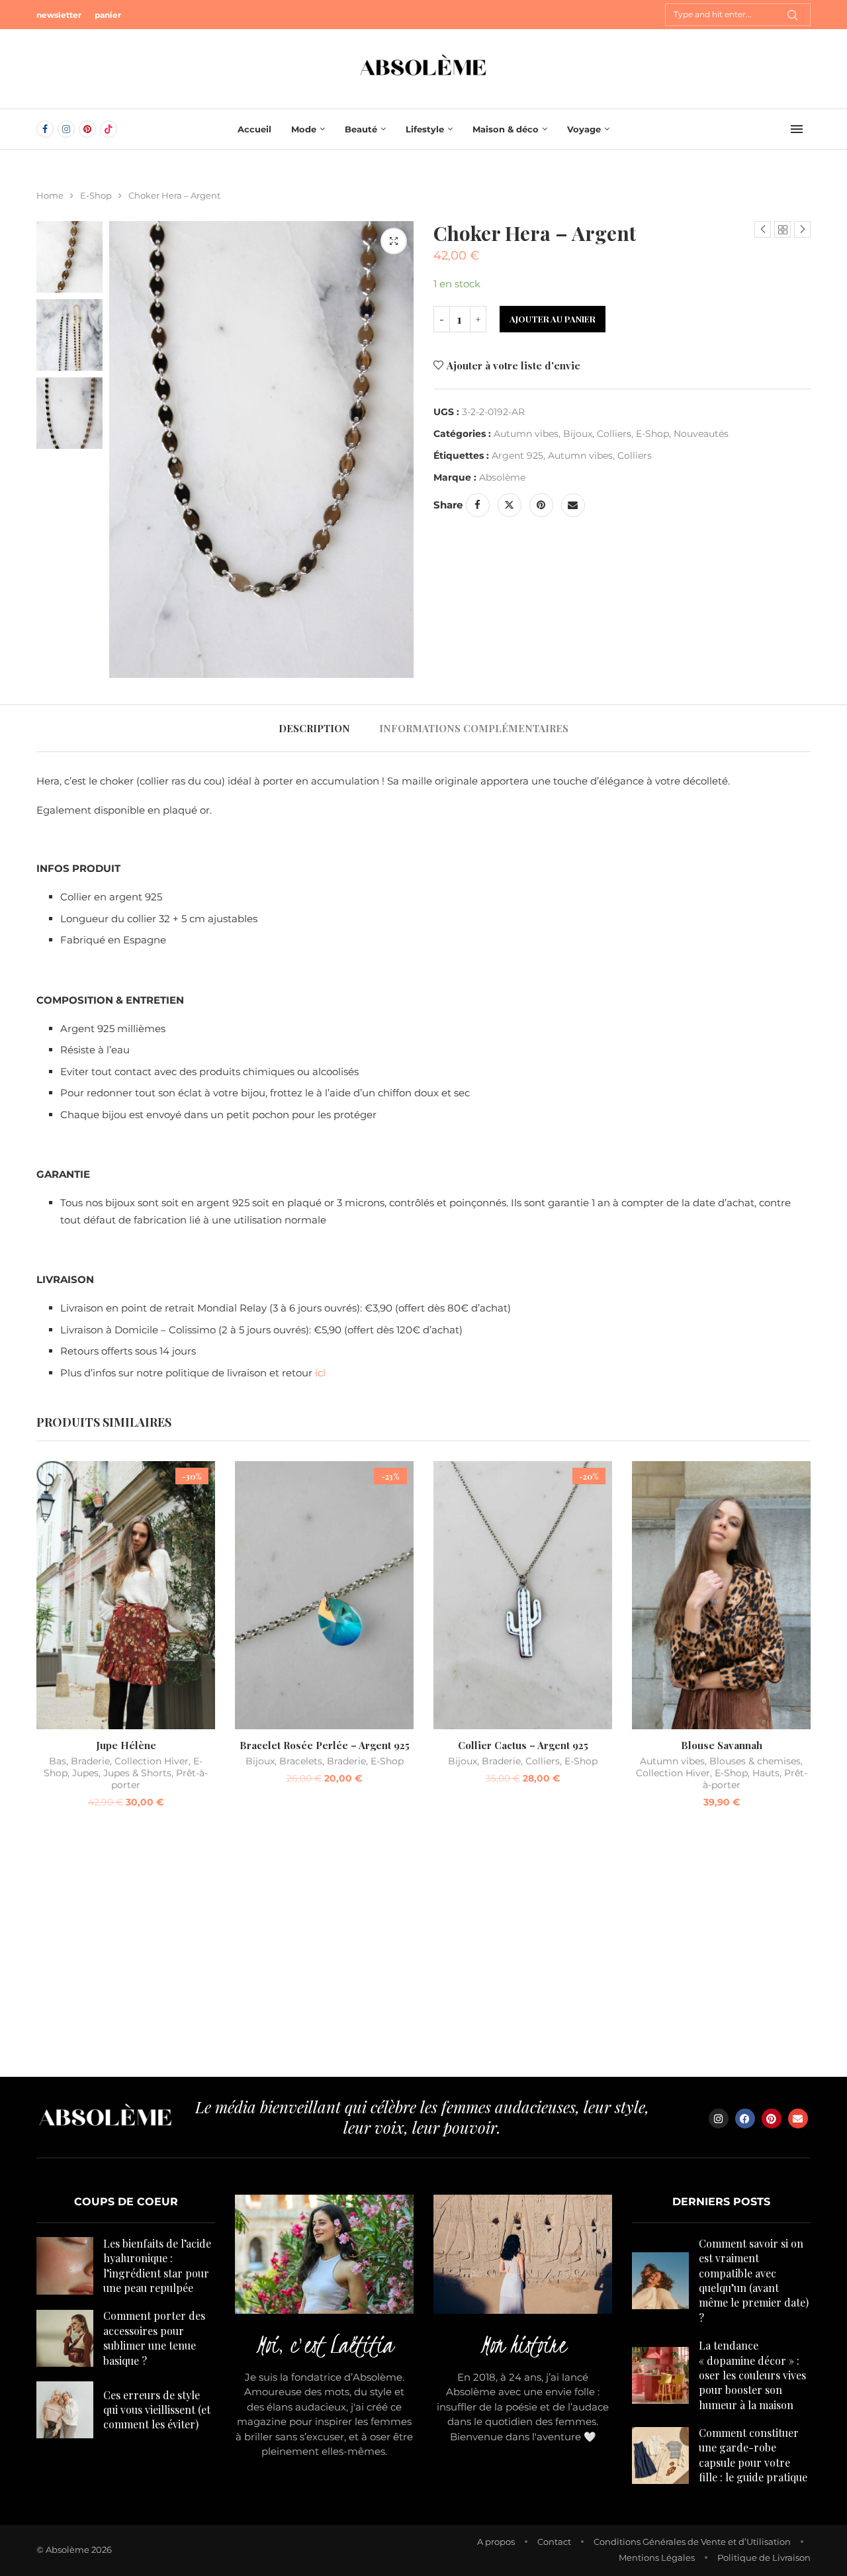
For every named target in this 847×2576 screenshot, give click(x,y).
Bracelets (301, 1761)
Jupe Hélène (126, 1745)
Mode (304, 129)
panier (108, 15)
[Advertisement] (423, 1951)
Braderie (90, 1761)
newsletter (59, 15)
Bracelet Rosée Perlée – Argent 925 (325, 1745)
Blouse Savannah (722, 1745)
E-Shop (96, 195)
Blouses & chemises (755, 1761)
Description (314, 728)
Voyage (584, 129)
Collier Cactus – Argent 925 (523, 1745)
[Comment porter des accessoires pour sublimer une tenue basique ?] (65, 2338)
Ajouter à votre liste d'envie (513, 365)
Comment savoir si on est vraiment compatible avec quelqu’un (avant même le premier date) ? (754, 2280)
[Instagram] (66, 129)
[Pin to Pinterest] (541, 505)
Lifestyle (425, 129)
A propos (496, 2542)
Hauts (766, 1773)
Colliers (614, 434)
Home (50, 195)
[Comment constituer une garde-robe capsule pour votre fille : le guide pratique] (660, 2456)
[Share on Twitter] (510, 505)
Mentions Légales (657, 2557)
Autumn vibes (526, 434)
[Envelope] (798, 2119)
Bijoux (578, 434)
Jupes (85, 1773)
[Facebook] (45, 129)
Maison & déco (506, 129)
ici (320, 1373)
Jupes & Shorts (137, 1773)
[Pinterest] (87, 129)
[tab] (314, 728)
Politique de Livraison (764, 2557)
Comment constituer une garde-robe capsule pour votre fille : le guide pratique (753, 2455)
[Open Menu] (797, 129)
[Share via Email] (573, 505)
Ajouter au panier (553, 319)
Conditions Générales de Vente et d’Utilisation (692, 2542)
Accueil (254, 129)
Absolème (502, 477)
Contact (554, 2542)
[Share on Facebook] (478, 505)
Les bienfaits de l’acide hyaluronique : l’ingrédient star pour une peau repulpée (157, 2266)
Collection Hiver (152, 1761)
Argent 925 (517, 455)
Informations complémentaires (474, 728)
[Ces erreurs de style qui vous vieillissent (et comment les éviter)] (65, 2410)
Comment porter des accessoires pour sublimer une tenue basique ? (154, 2338)
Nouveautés (701, 434)
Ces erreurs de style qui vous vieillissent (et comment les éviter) (157, 2410)
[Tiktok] (109, 129)
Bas (58, 1761)
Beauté (361, 129)
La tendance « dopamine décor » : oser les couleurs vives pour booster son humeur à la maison (752, 2375)
